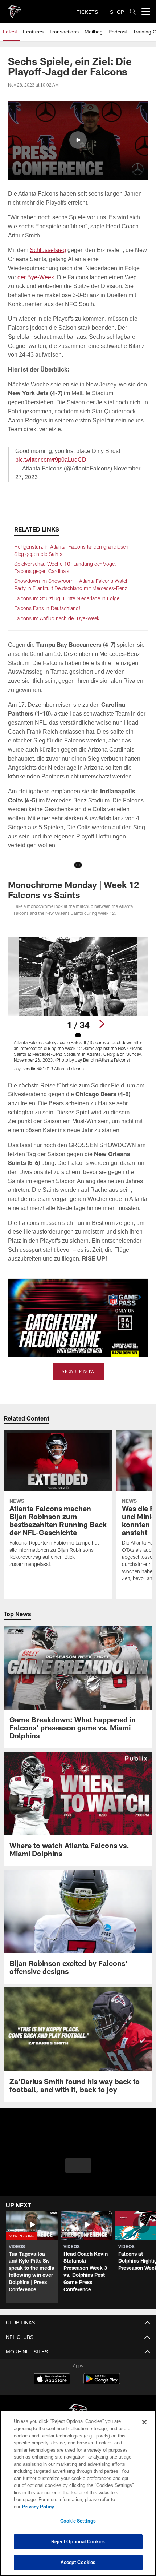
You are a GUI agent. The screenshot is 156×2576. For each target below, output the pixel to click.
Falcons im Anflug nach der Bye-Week (57, 618)
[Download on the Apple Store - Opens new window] (52, 2389)
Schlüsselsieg (49, 250)
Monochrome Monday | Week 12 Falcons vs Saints (73, 890)
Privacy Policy (94, 2507)
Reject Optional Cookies (78, 2541)
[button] (78, 140)
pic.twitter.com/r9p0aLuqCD (52, 460)
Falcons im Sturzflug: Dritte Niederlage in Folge (67, 598)
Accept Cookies (78, 2562)
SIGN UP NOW (78, 1381)
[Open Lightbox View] (78, 1004)
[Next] (102, 1024)
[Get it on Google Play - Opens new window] (102, 2391)
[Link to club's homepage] (15, 9)
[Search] (133, 12)
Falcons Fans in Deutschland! (47, 608)
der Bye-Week (36, 277)
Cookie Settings (78, 2521)
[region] (78, 2497)
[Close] (144, 2429)
